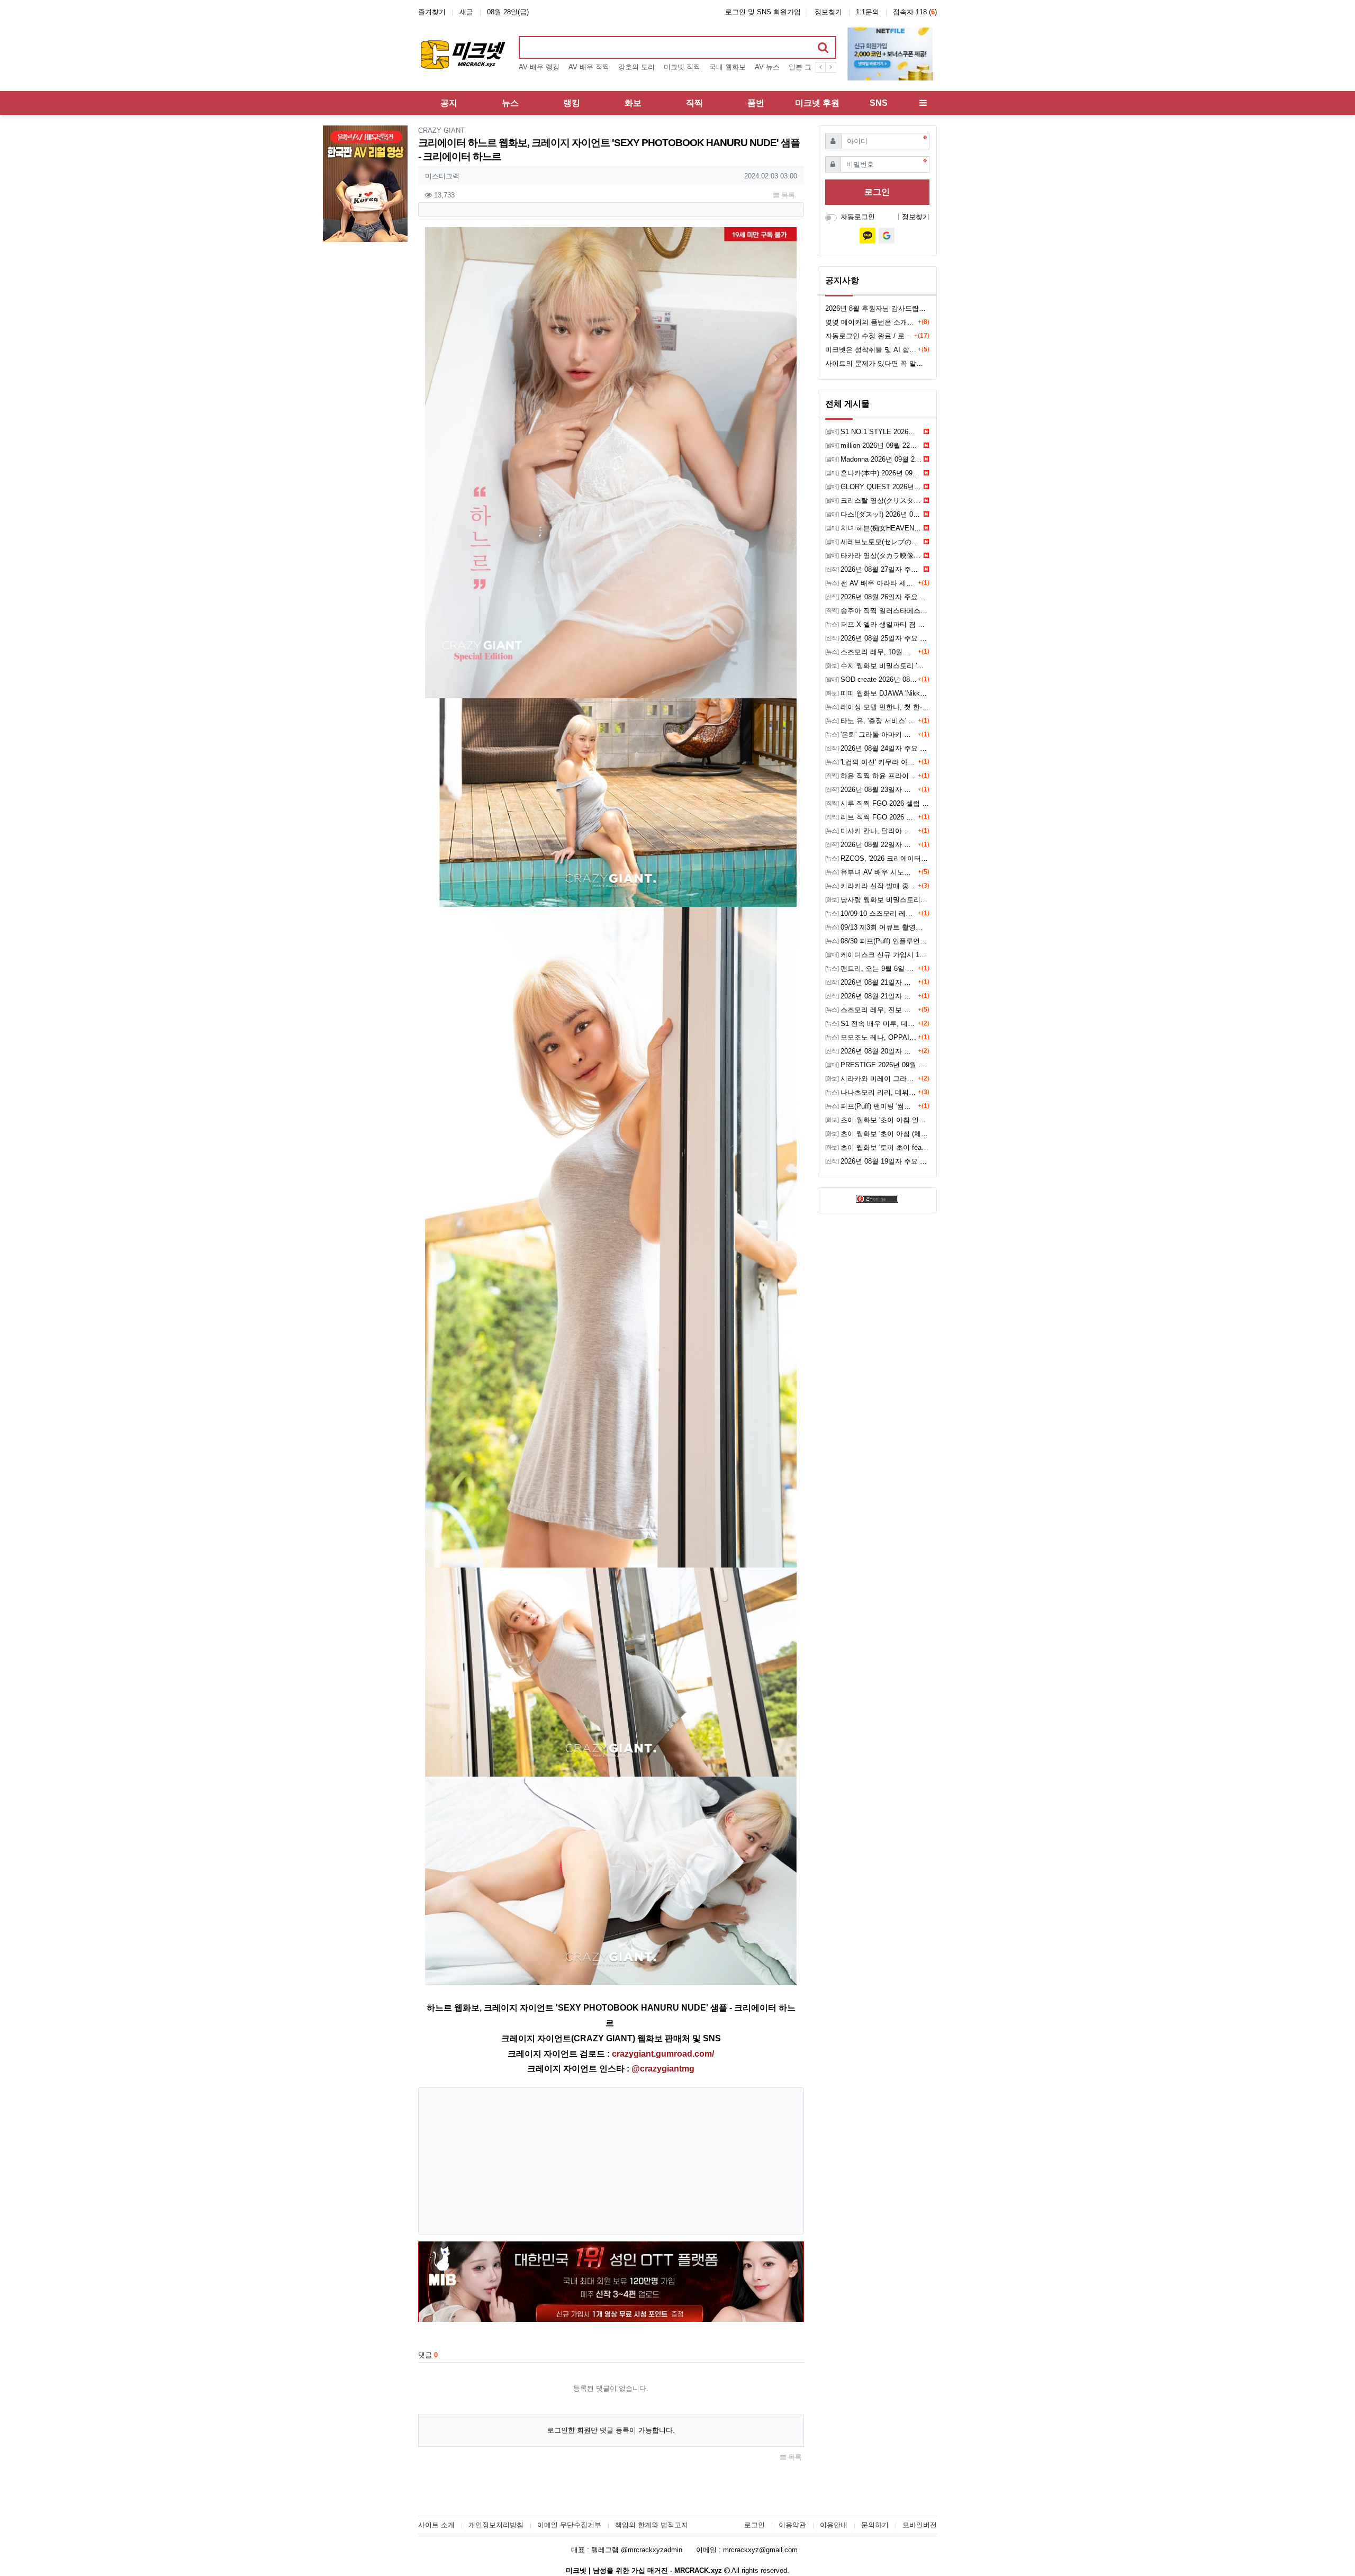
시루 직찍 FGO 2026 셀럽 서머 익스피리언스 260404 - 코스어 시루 (877, 803)
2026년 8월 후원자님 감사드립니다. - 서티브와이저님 (877, 308)
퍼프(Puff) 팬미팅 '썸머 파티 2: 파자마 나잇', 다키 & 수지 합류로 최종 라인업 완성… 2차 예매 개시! (871, 1106)
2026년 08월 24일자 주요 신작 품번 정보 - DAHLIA (877, 748)
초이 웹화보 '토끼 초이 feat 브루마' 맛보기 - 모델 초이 (877, 1147)
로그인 (877, 192)
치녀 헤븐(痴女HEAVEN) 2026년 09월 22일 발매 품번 (874, 528)
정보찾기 (828, 12)
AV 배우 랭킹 (539, 67)
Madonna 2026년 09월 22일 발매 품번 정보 (874, 459)
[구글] (887, 236)
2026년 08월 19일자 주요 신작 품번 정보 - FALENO (877, 1161)
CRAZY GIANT (441, 130)
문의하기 (875, 2525)
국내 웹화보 (728, 67)
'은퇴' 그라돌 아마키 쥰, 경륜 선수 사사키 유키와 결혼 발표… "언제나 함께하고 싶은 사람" (871, 735)
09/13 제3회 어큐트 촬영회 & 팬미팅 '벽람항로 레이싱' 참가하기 (877, 927)
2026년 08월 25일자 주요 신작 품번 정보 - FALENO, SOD (877, 638)
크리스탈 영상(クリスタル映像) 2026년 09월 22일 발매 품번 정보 (874, 501)
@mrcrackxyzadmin (652, 2550)
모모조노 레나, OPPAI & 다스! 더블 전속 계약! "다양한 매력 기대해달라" (871, 1037)
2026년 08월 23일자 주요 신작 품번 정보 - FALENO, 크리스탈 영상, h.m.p (871, 790)
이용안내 (834, 2525)
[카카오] (868, 236)
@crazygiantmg (663, 2069)
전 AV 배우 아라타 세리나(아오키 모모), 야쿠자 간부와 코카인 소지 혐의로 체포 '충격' (871, 583)
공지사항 (842, 280)
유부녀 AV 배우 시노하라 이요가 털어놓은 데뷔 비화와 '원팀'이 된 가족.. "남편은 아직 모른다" (871, 872)
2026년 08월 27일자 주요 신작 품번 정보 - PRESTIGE (874, 569)
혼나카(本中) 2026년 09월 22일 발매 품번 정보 (874, 473)
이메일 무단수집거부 (569, 2525)
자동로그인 (858, 217)
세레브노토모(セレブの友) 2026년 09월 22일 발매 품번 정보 (874, 542)
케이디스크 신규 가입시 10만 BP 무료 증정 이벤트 (877, 955)
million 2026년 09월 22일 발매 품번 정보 (874, 445)
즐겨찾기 (432, 12)
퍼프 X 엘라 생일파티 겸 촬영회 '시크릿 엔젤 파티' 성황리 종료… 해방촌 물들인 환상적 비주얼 (877, 624)
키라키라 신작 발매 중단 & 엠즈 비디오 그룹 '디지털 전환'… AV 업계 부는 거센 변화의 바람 (871, 886)
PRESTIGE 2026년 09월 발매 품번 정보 (877, 1065)
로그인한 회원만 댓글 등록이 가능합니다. (611, 2430)
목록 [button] (787, 195)
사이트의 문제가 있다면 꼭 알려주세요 (877, 363)
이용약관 (792, 2525)
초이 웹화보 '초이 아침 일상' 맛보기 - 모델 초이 (877, 1120)
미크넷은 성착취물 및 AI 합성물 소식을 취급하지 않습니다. (871, 350)
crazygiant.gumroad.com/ (663, 2054)
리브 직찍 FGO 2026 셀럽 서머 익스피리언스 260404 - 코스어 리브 (871, 817)
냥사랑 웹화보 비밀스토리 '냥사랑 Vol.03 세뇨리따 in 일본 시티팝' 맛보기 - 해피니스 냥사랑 (877, 900)
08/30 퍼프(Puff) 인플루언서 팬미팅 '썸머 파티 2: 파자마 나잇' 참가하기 (877, 941)
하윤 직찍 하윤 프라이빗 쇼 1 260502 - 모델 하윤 (871, 776)
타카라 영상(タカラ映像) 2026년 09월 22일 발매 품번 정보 (874, 556)
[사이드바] (923, 103)
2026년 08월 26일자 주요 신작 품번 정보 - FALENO (877, 597)
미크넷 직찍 (682, 67)
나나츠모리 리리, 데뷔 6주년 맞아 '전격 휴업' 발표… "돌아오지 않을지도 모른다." (871, 1092)
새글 (466, 12)
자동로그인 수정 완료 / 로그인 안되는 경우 (870, 336)
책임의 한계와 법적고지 (652, 2525)
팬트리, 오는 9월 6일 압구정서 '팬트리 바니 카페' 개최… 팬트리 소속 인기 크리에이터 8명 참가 (871, 969)
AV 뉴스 (767, 67)
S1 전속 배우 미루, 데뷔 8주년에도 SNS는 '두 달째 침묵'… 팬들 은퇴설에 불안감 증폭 (871, 1024)
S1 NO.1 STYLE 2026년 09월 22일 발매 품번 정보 (874, 432)
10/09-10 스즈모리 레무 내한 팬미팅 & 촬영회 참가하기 (871, 913)
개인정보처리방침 (496, 2525)
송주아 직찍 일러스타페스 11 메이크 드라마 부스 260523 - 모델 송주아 (877, 611)
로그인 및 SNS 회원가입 (763, 12)
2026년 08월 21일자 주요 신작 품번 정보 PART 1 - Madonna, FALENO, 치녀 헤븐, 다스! (871, 996)
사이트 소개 (436, 2525)
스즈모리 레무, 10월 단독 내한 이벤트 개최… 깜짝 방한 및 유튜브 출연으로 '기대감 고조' (871, 652)
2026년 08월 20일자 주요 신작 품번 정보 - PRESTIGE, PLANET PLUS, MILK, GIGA (871, 1051)
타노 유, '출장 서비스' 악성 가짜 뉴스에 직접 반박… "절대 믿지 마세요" (871, 721)
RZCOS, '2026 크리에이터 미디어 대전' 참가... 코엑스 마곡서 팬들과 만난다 (877, 858)
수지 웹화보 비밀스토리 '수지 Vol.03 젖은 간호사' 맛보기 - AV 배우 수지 (877, 666)
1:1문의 (868, 12)
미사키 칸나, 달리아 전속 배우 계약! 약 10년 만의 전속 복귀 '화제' (871, 831)
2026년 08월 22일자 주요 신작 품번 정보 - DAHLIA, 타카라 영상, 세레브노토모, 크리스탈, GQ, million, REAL (871, 845)
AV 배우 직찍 (589, 67)
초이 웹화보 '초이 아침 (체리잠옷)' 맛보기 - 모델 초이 (877, 1134)
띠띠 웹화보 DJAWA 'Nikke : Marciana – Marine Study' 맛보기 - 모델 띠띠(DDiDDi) (877, 693)
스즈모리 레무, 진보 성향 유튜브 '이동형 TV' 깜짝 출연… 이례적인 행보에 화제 (871, 1010)
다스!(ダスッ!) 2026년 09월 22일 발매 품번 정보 (874, 514)
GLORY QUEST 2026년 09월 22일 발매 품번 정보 (874, 487)
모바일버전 (920, 2525)
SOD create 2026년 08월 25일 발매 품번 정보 (871, 679)
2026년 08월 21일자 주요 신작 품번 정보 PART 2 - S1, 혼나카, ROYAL (871, 982)
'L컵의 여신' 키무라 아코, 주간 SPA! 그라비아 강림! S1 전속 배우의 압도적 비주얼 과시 (871, 762)
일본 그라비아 (810, 67)
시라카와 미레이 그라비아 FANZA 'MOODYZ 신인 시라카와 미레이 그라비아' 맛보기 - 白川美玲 (871, 1079)
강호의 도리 (636, 67)
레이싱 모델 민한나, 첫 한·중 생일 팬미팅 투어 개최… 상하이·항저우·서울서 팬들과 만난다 (877, 707)
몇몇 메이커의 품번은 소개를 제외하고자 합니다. (871, 322)
